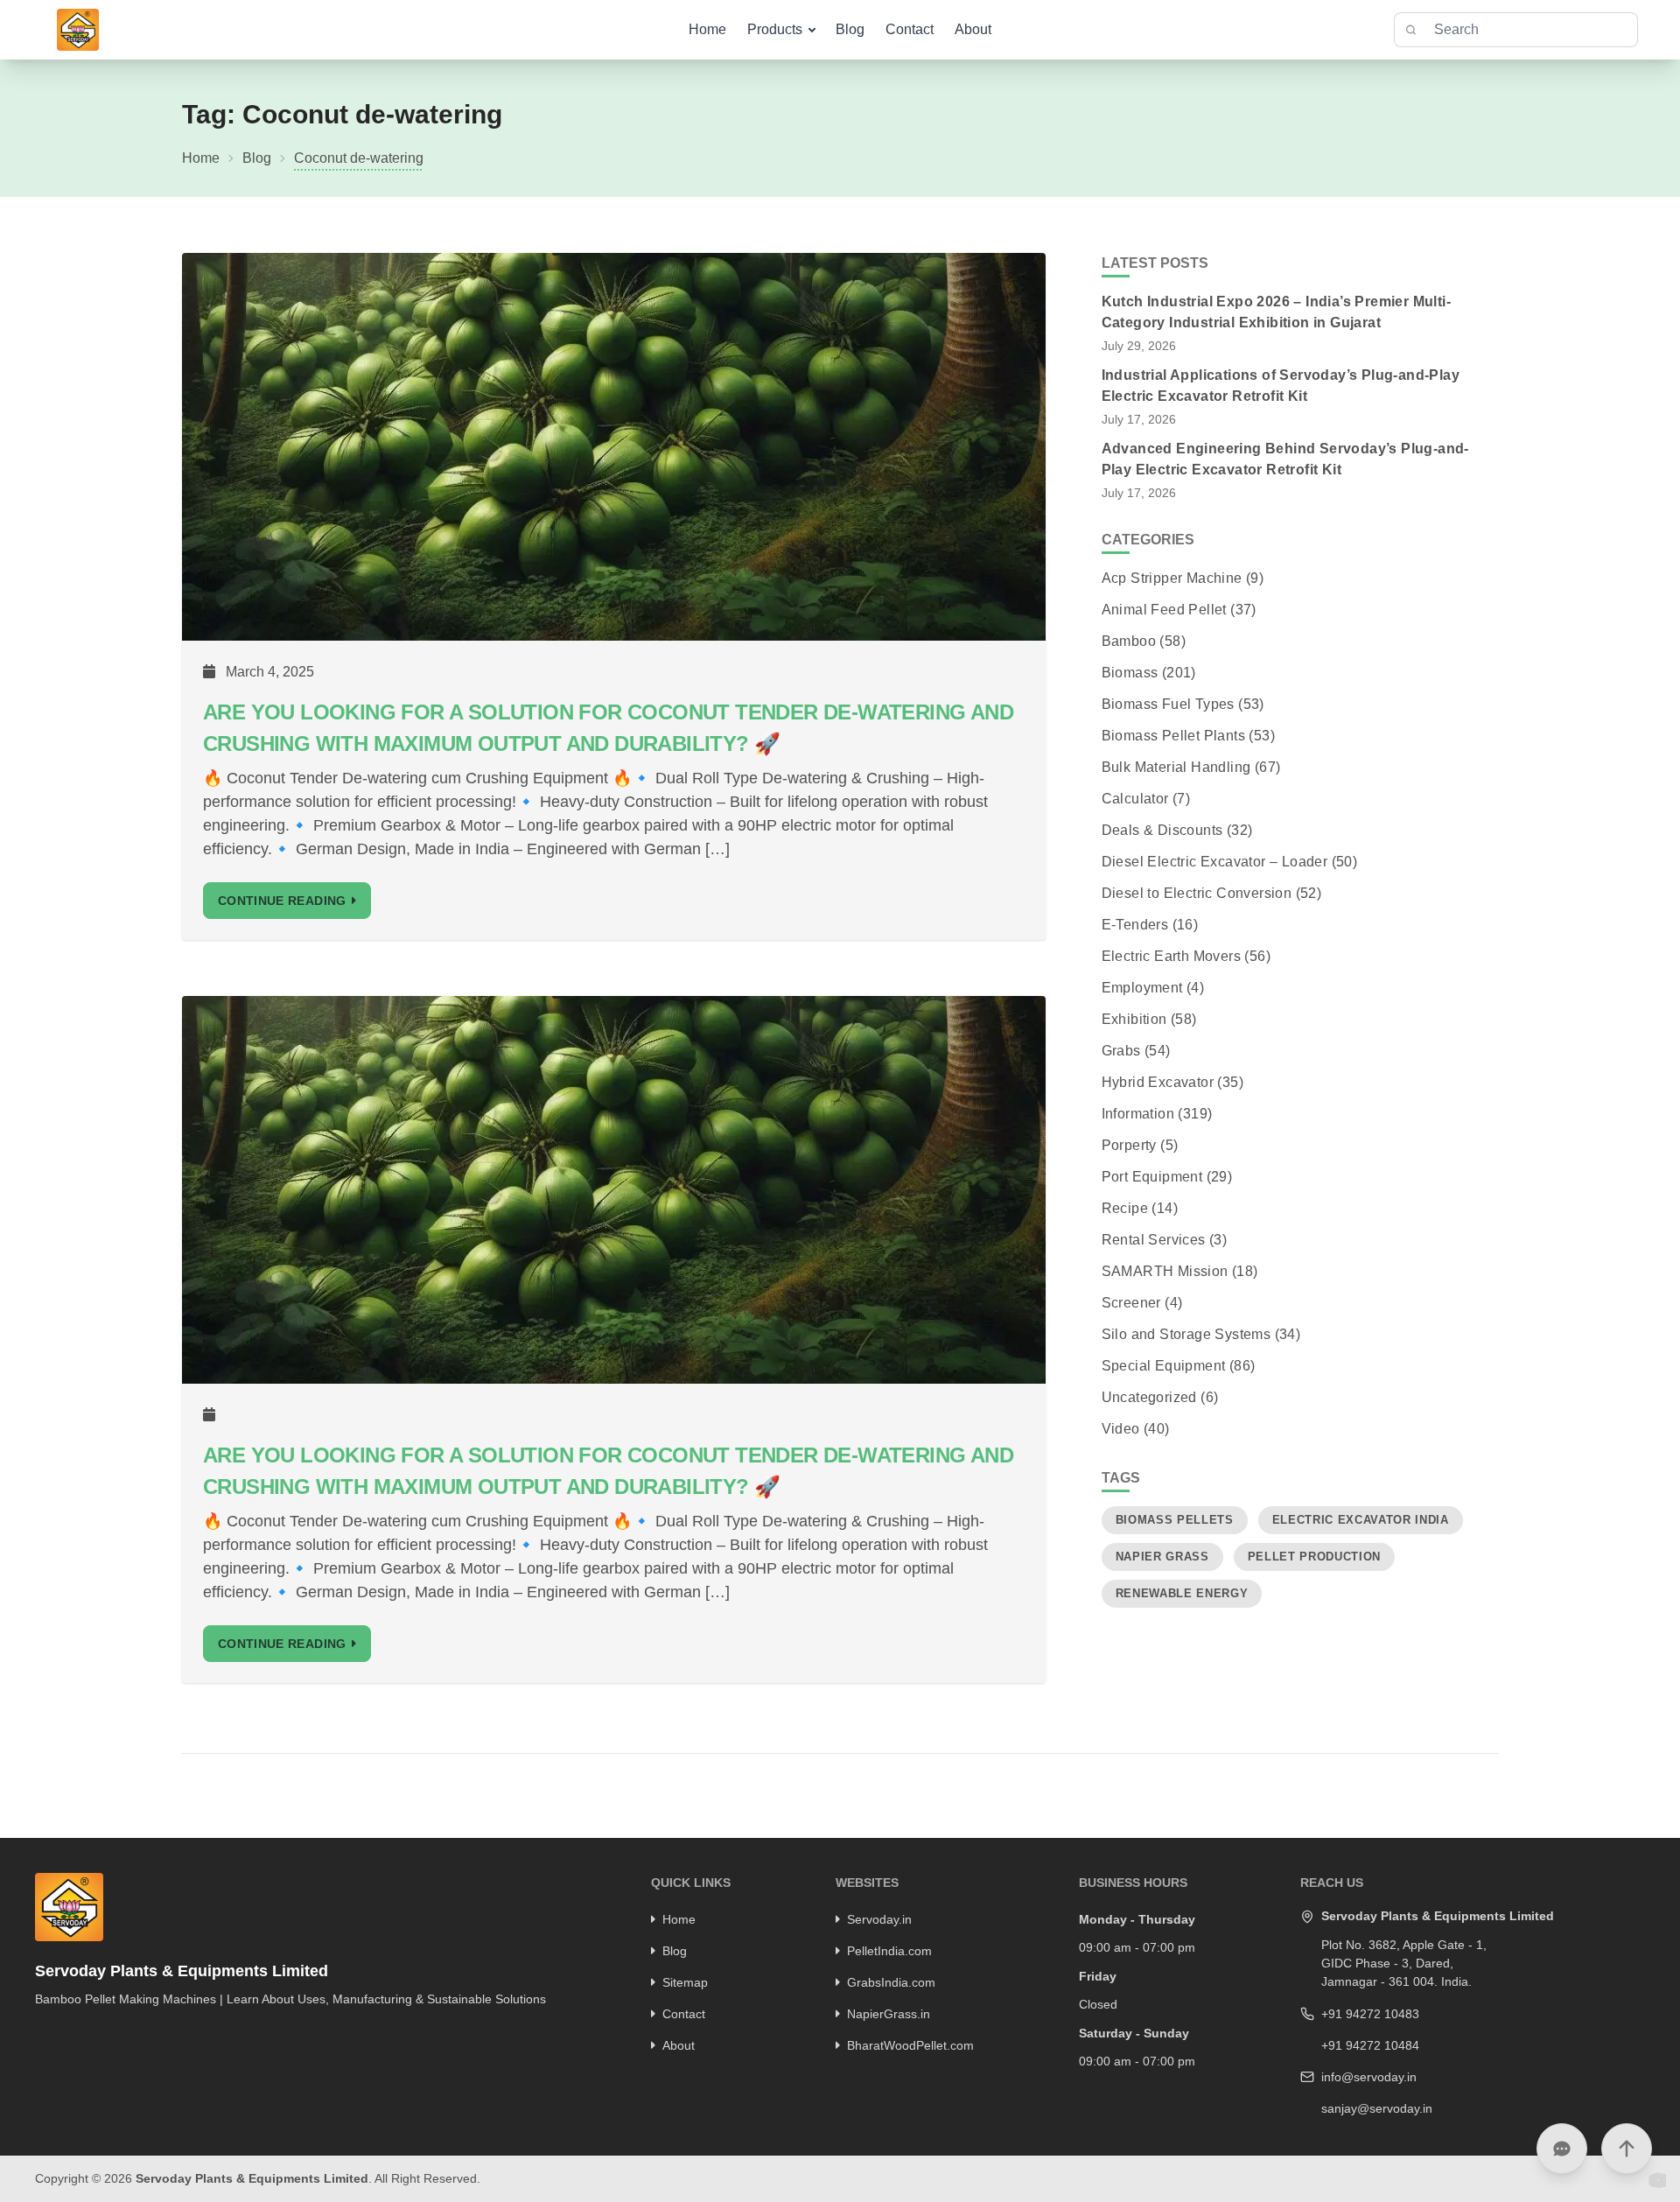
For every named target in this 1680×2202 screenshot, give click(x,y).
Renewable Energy (1182, 1593)
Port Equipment (1152, 1177)
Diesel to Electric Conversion (1197, 893)
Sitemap (685, 1982)
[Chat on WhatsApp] (1562, 2149)
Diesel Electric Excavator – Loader (1215, 862)
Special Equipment (1164, 1366)
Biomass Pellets (1175, 1520)
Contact (910, 29)
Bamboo (1129, 641)
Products (775, 29)
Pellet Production (1314, 1557)
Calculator (1135, 799)
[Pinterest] (85, 2030)
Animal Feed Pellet (1164, 610)
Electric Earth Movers (1171, 956)
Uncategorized (1149, 1397)
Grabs (1121, 1051)
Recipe (1125, 1208)
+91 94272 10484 (1370, 2045)
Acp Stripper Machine (1172, 578)
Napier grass (1162, 1557)
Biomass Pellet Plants (1173, 736)
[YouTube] (108, 2030)
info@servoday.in (1369, 2077)
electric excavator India (1361, 1520)
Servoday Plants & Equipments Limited (252, 2178)
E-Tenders (1135, 925)
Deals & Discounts (1162, 830)
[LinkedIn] (62, 2030)
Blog (850, 29)
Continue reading (282, 901)
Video (1121, 1429)
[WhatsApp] (130, 2030)
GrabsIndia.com (891, 1982)
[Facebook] (39, 2030)
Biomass (1130, 673)
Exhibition (1134, 1019)
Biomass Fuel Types (1168, 704)
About (973, 29)
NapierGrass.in (889, 2014)
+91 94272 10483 (1370, 2014)
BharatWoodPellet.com (910, 2045)
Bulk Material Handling (1176, 767)
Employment (1142, 988)
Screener (1131, 1303)
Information (1138, 1114)
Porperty (1129, 1145)
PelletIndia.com (889, 1951)
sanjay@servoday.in (1377, 2108)
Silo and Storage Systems (1186, 1334)
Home (707, 29)
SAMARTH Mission (1165, 1271)
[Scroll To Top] (1627, 2149)
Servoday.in (879, 1919)
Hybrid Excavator (1158, 1082)
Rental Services (1154, 1240)
